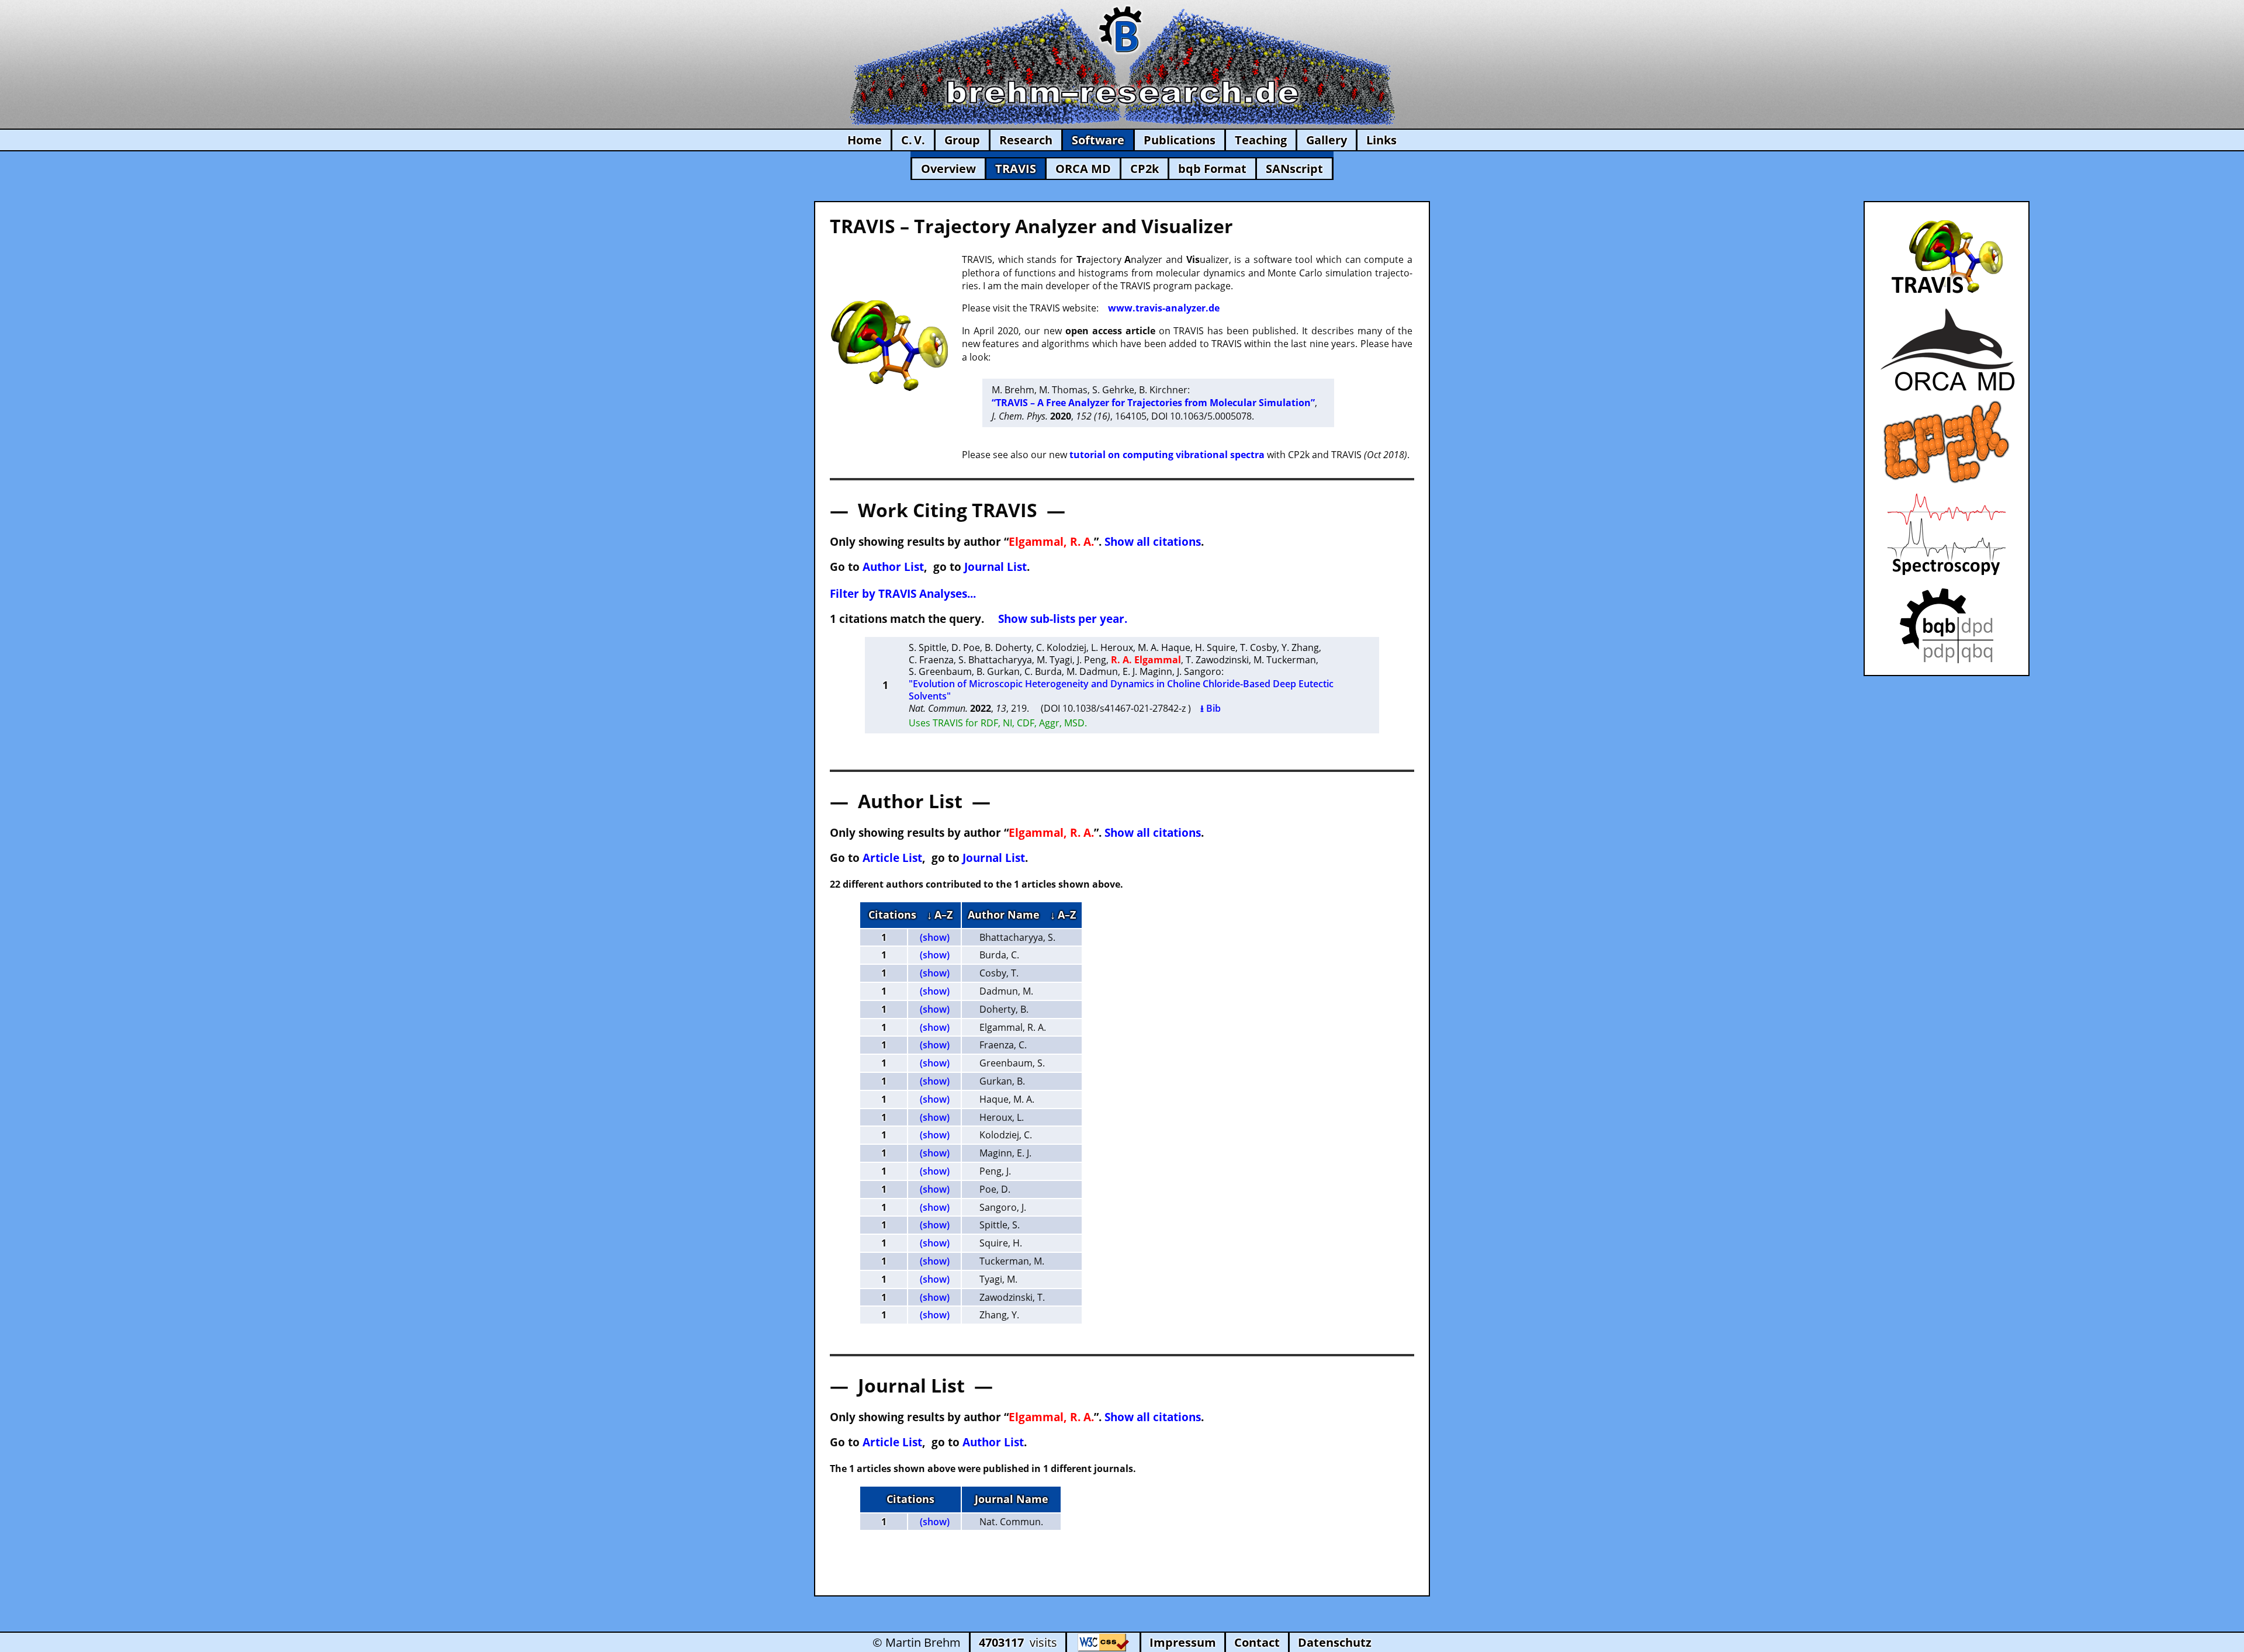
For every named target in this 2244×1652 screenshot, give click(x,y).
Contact (1257, 1642)
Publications (1180, 140)
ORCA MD (1083, 169)
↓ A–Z (940, 915)
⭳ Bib (1211, 708)
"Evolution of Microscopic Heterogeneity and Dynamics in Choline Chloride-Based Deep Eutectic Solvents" (1121, 690)
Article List (892, 858)
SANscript (1294, 169)
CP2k (1144, 169)
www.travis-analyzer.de (1164, 308)
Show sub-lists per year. (1063, 619)
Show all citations (1153, 541)
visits (1018, 1642)
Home (865, 140)
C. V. (913, 140)
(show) (935, 937)
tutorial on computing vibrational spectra (1167, 455)
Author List (893, 567)
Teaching (1261, 140)
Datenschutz (1335, 1642)
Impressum (1183, 1642)
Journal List (995, 567)
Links (1381, 140)
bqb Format (1212, 169)
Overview (948, 169)
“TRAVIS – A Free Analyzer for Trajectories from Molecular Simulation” (1153, 403)
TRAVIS (1016, 169)
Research (1026, 140)
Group (962, 140)
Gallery (1327, 140)
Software (1098, 140)
